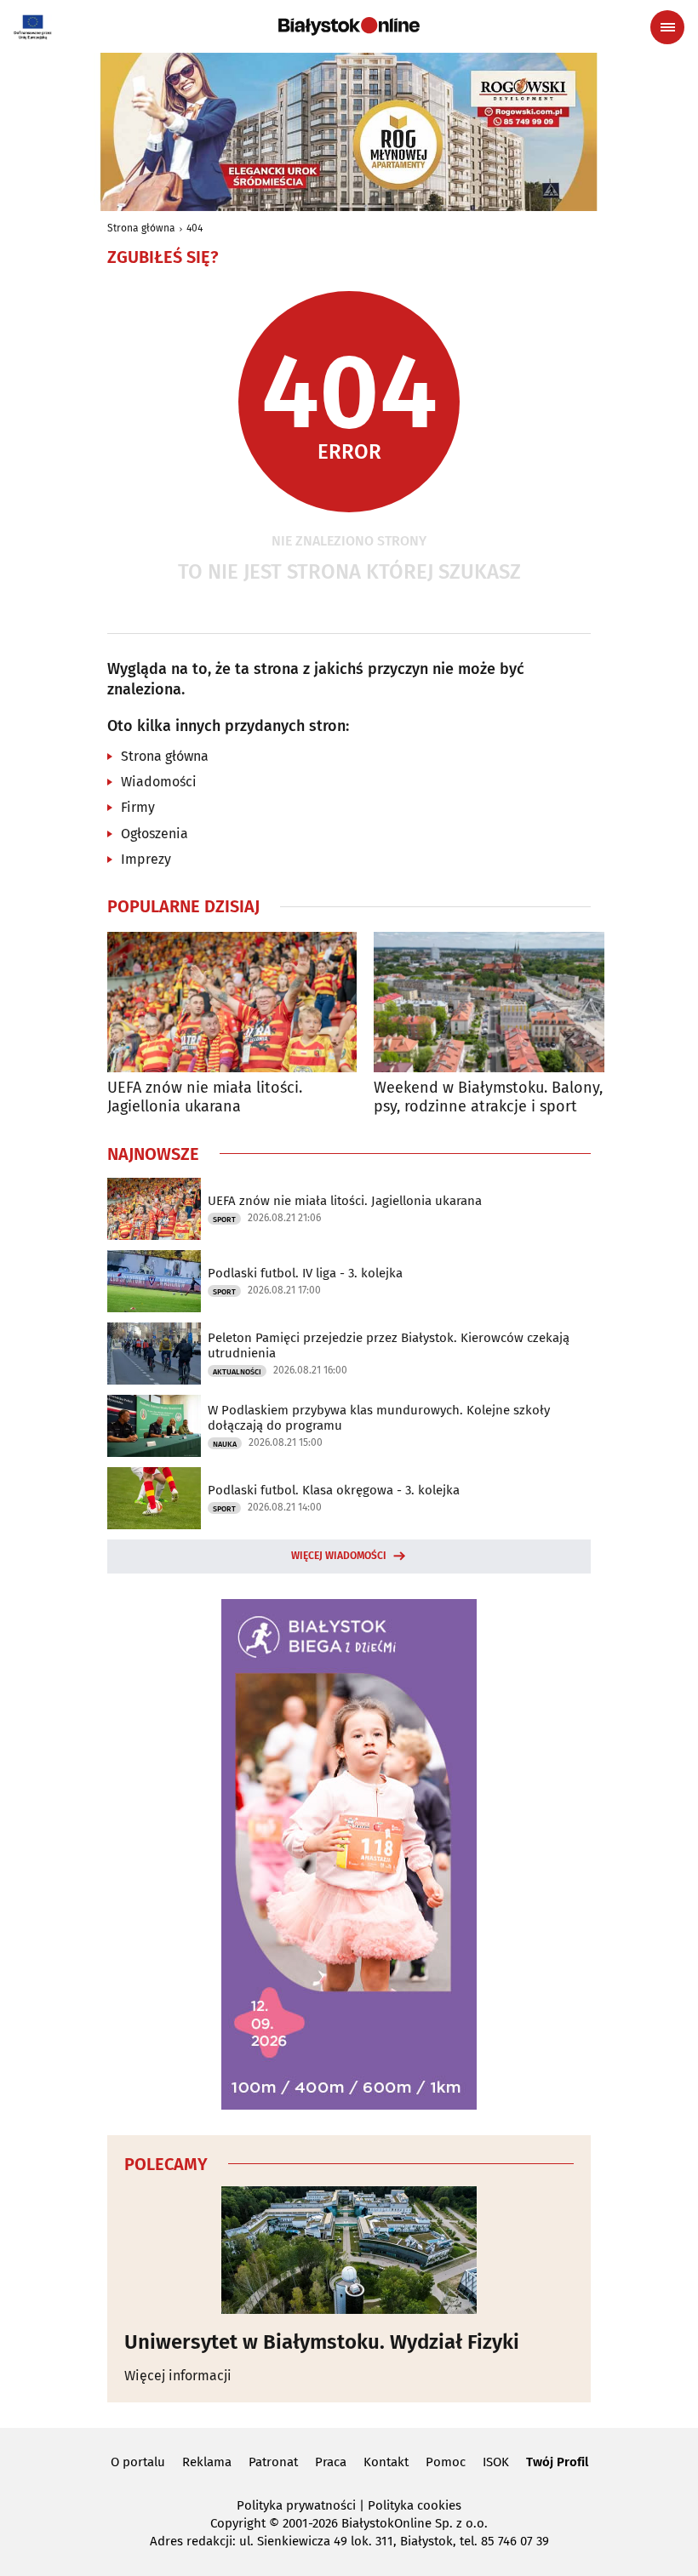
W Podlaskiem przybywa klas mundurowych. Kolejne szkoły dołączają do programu (379, 1418)
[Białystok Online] (349, 26)
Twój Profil (557, 2462)
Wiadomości (159, 782)
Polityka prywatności (296, 2505)
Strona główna (141, 228)
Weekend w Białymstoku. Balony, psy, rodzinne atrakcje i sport (488, 1097)
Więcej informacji (178, 2376)
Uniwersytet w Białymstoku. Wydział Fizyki (322, 2342)
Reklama (207, 2462)
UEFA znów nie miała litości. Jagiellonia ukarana (205, 1097)
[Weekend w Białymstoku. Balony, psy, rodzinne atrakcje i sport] (498, 1002)
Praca (331, 2462)
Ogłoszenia (154, 834)
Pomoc (446, 2462)
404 (195, 228)
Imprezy (146, 859)
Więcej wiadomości (339, 1556)
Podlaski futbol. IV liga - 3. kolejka (305, 1273)
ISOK (496, 2462)
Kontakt (386, 2462)
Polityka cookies (415, 2505)
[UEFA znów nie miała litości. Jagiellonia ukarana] (232, 1002)
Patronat (273, 2462)
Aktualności (237, 1372)
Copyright (238, 2523)
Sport (224, 1219)
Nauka (225, 1444)
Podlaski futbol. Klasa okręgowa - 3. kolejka (334, 1490)
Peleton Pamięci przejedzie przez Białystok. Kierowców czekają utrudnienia (389, 1345)
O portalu (138, 2462)
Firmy (138, 807)
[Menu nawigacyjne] (667, 27)
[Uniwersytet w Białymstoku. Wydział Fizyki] (349, 2250)
